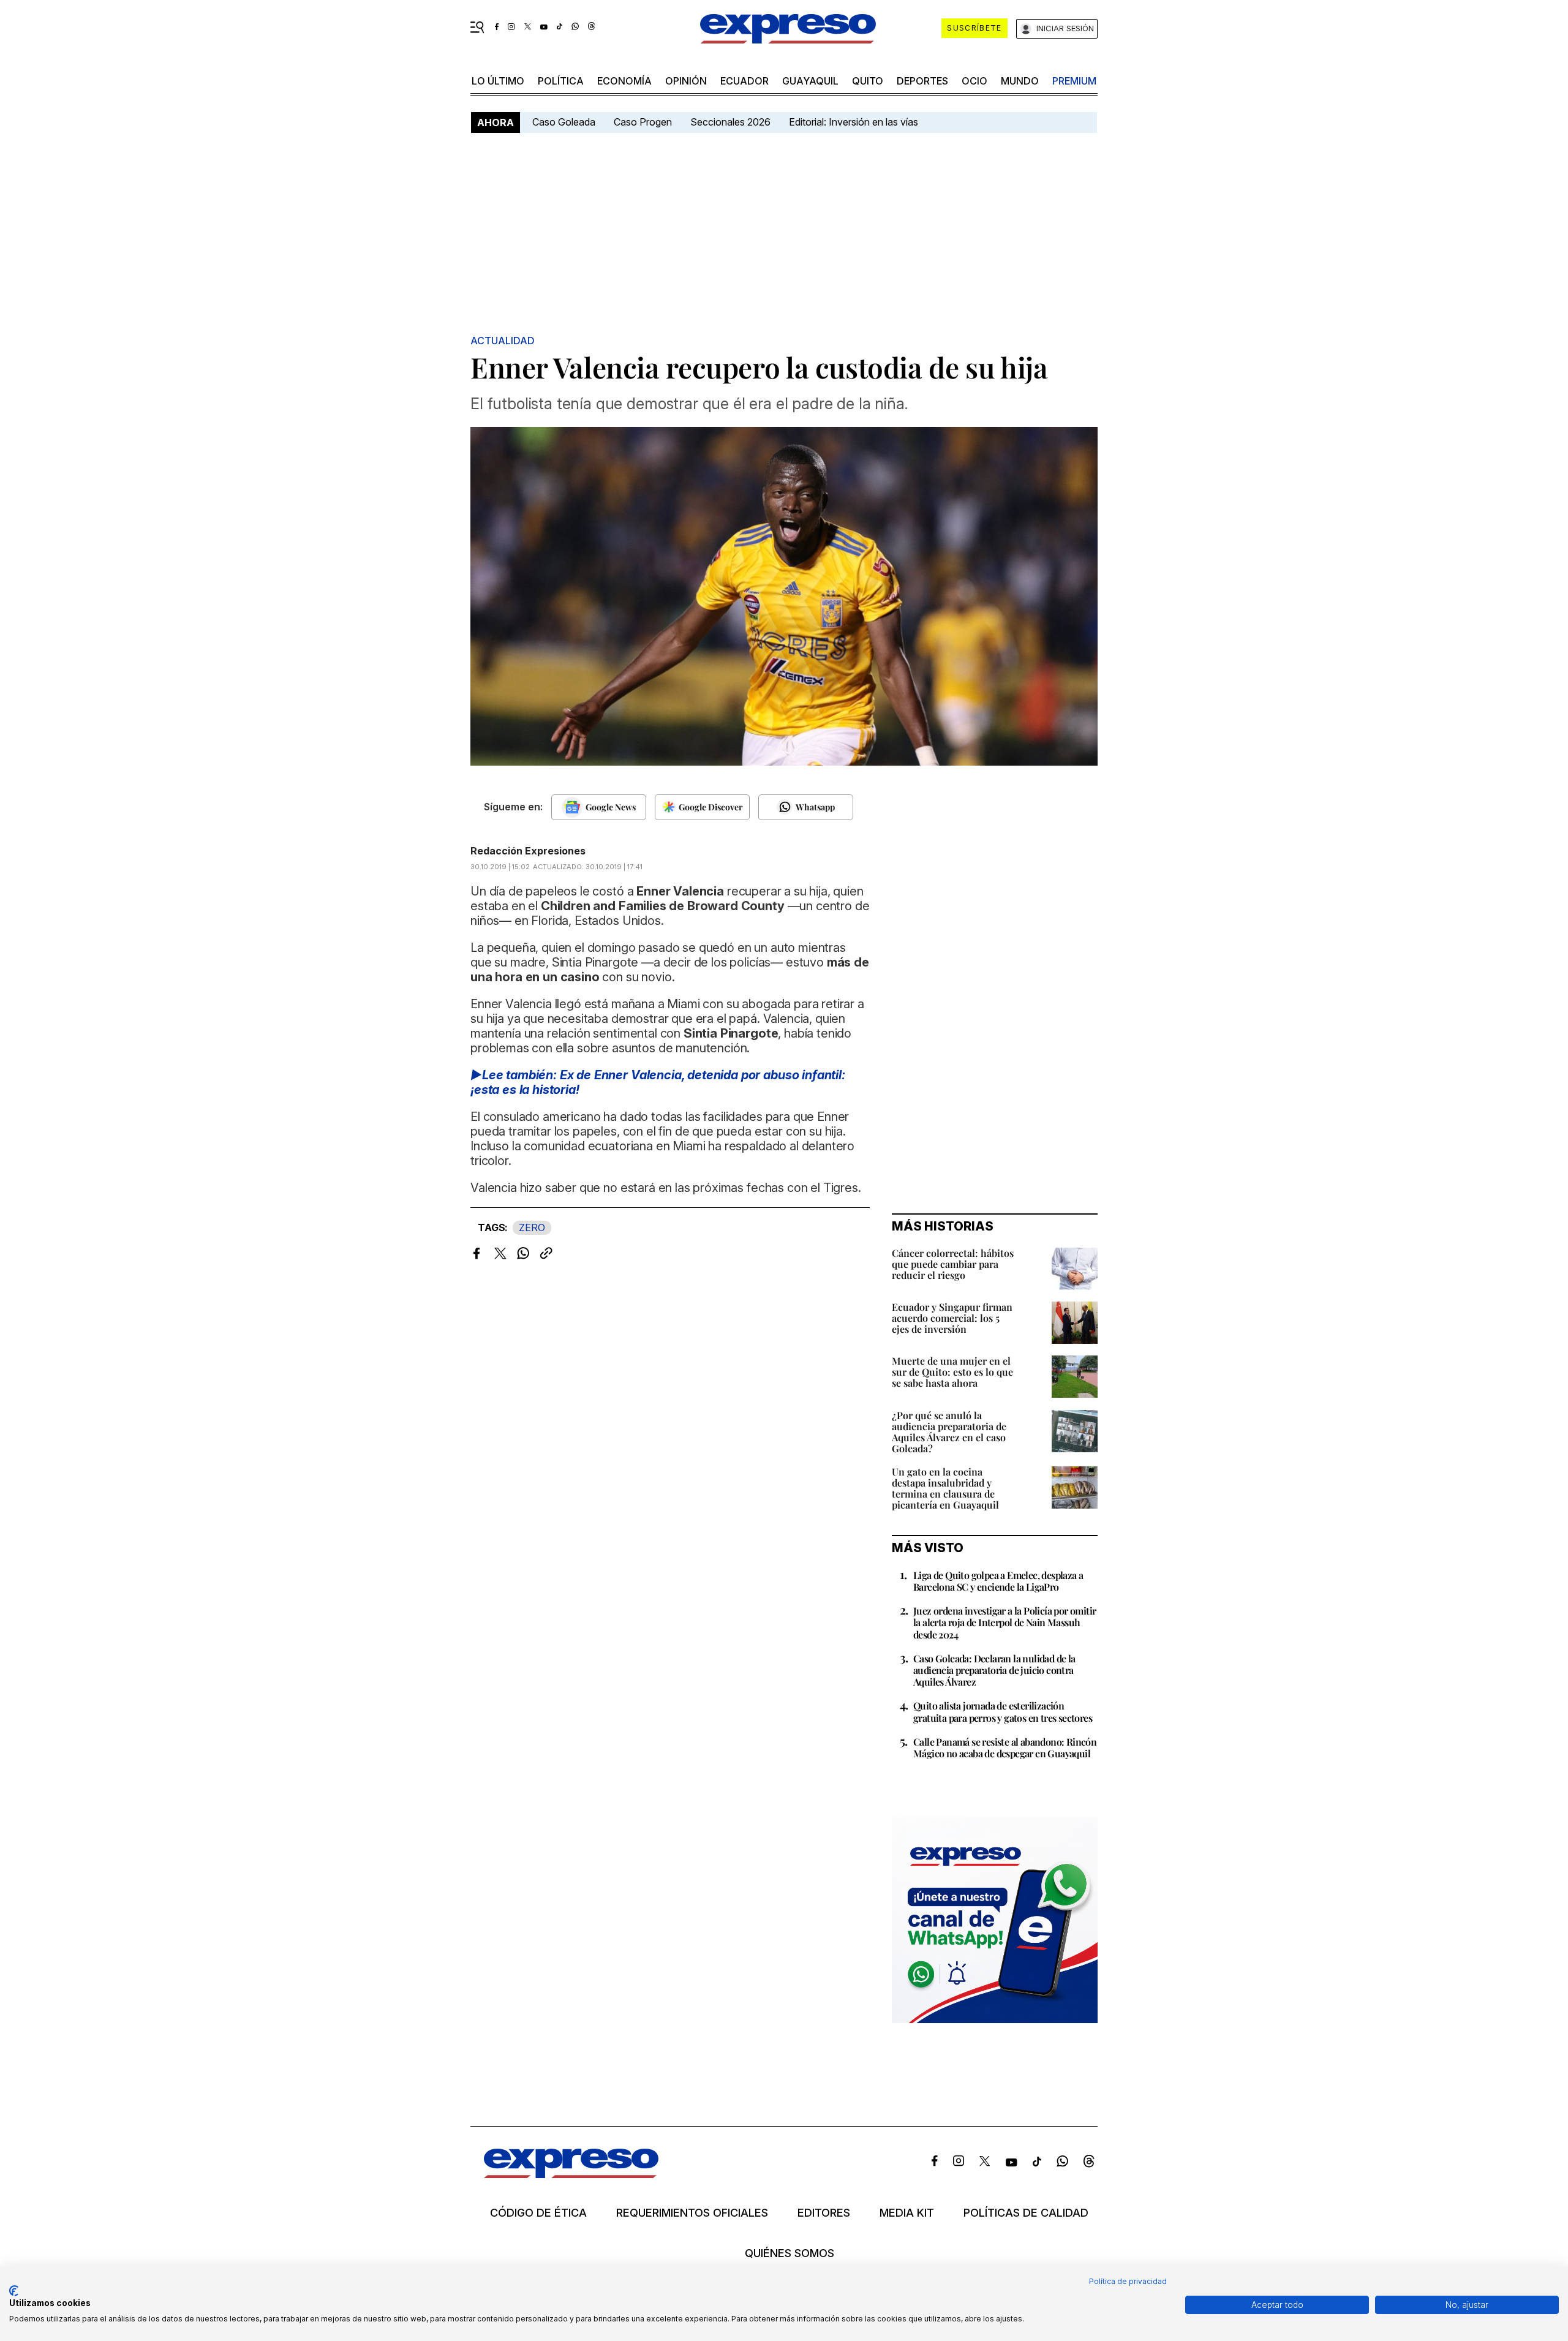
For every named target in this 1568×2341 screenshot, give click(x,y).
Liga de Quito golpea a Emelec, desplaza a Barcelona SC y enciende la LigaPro (998, 1581)
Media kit (907, 2213)
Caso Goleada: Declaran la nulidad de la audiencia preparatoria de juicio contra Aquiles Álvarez (994, 1670)
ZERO (532, 1227)
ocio (974, 81)
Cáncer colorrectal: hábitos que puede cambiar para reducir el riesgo (953, 1264)
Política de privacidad (1128, 2281)
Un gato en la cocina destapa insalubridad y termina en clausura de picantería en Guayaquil (945, 1488)
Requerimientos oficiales (692, 2213)
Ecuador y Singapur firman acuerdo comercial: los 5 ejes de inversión (952, 1318)
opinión (686, 81)
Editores (824, 2213)
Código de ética (538, 2213)
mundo (1020, 81)
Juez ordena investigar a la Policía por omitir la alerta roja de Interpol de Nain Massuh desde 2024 (1005, 1622)
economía (624, 81)
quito (868, 81)
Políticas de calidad (1026, 2213)
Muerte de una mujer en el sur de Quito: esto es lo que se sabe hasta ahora (952, 1372)
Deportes (922, 81)
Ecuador (744, 81)
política (561, 81)
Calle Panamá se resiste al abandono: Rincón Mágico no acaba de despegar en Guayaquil (1005, 1747)
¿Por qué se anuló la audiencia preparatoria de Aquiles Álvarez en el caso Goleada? (949, 1432)
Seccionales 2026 (730, 122)
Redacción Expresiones (528, 851)
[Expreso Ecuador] (571, 2174)
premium (1074, 81)
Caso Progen (643, 122)
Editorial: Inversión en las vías (854, 122)
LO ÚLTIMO (498, 81)
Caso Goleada (564, 122)
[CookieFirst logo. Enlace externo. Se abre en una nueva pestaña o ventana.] (14, 2291)
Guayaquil (810, 81)
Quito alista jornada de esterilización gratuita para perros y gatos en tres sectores (1003, 1711)
